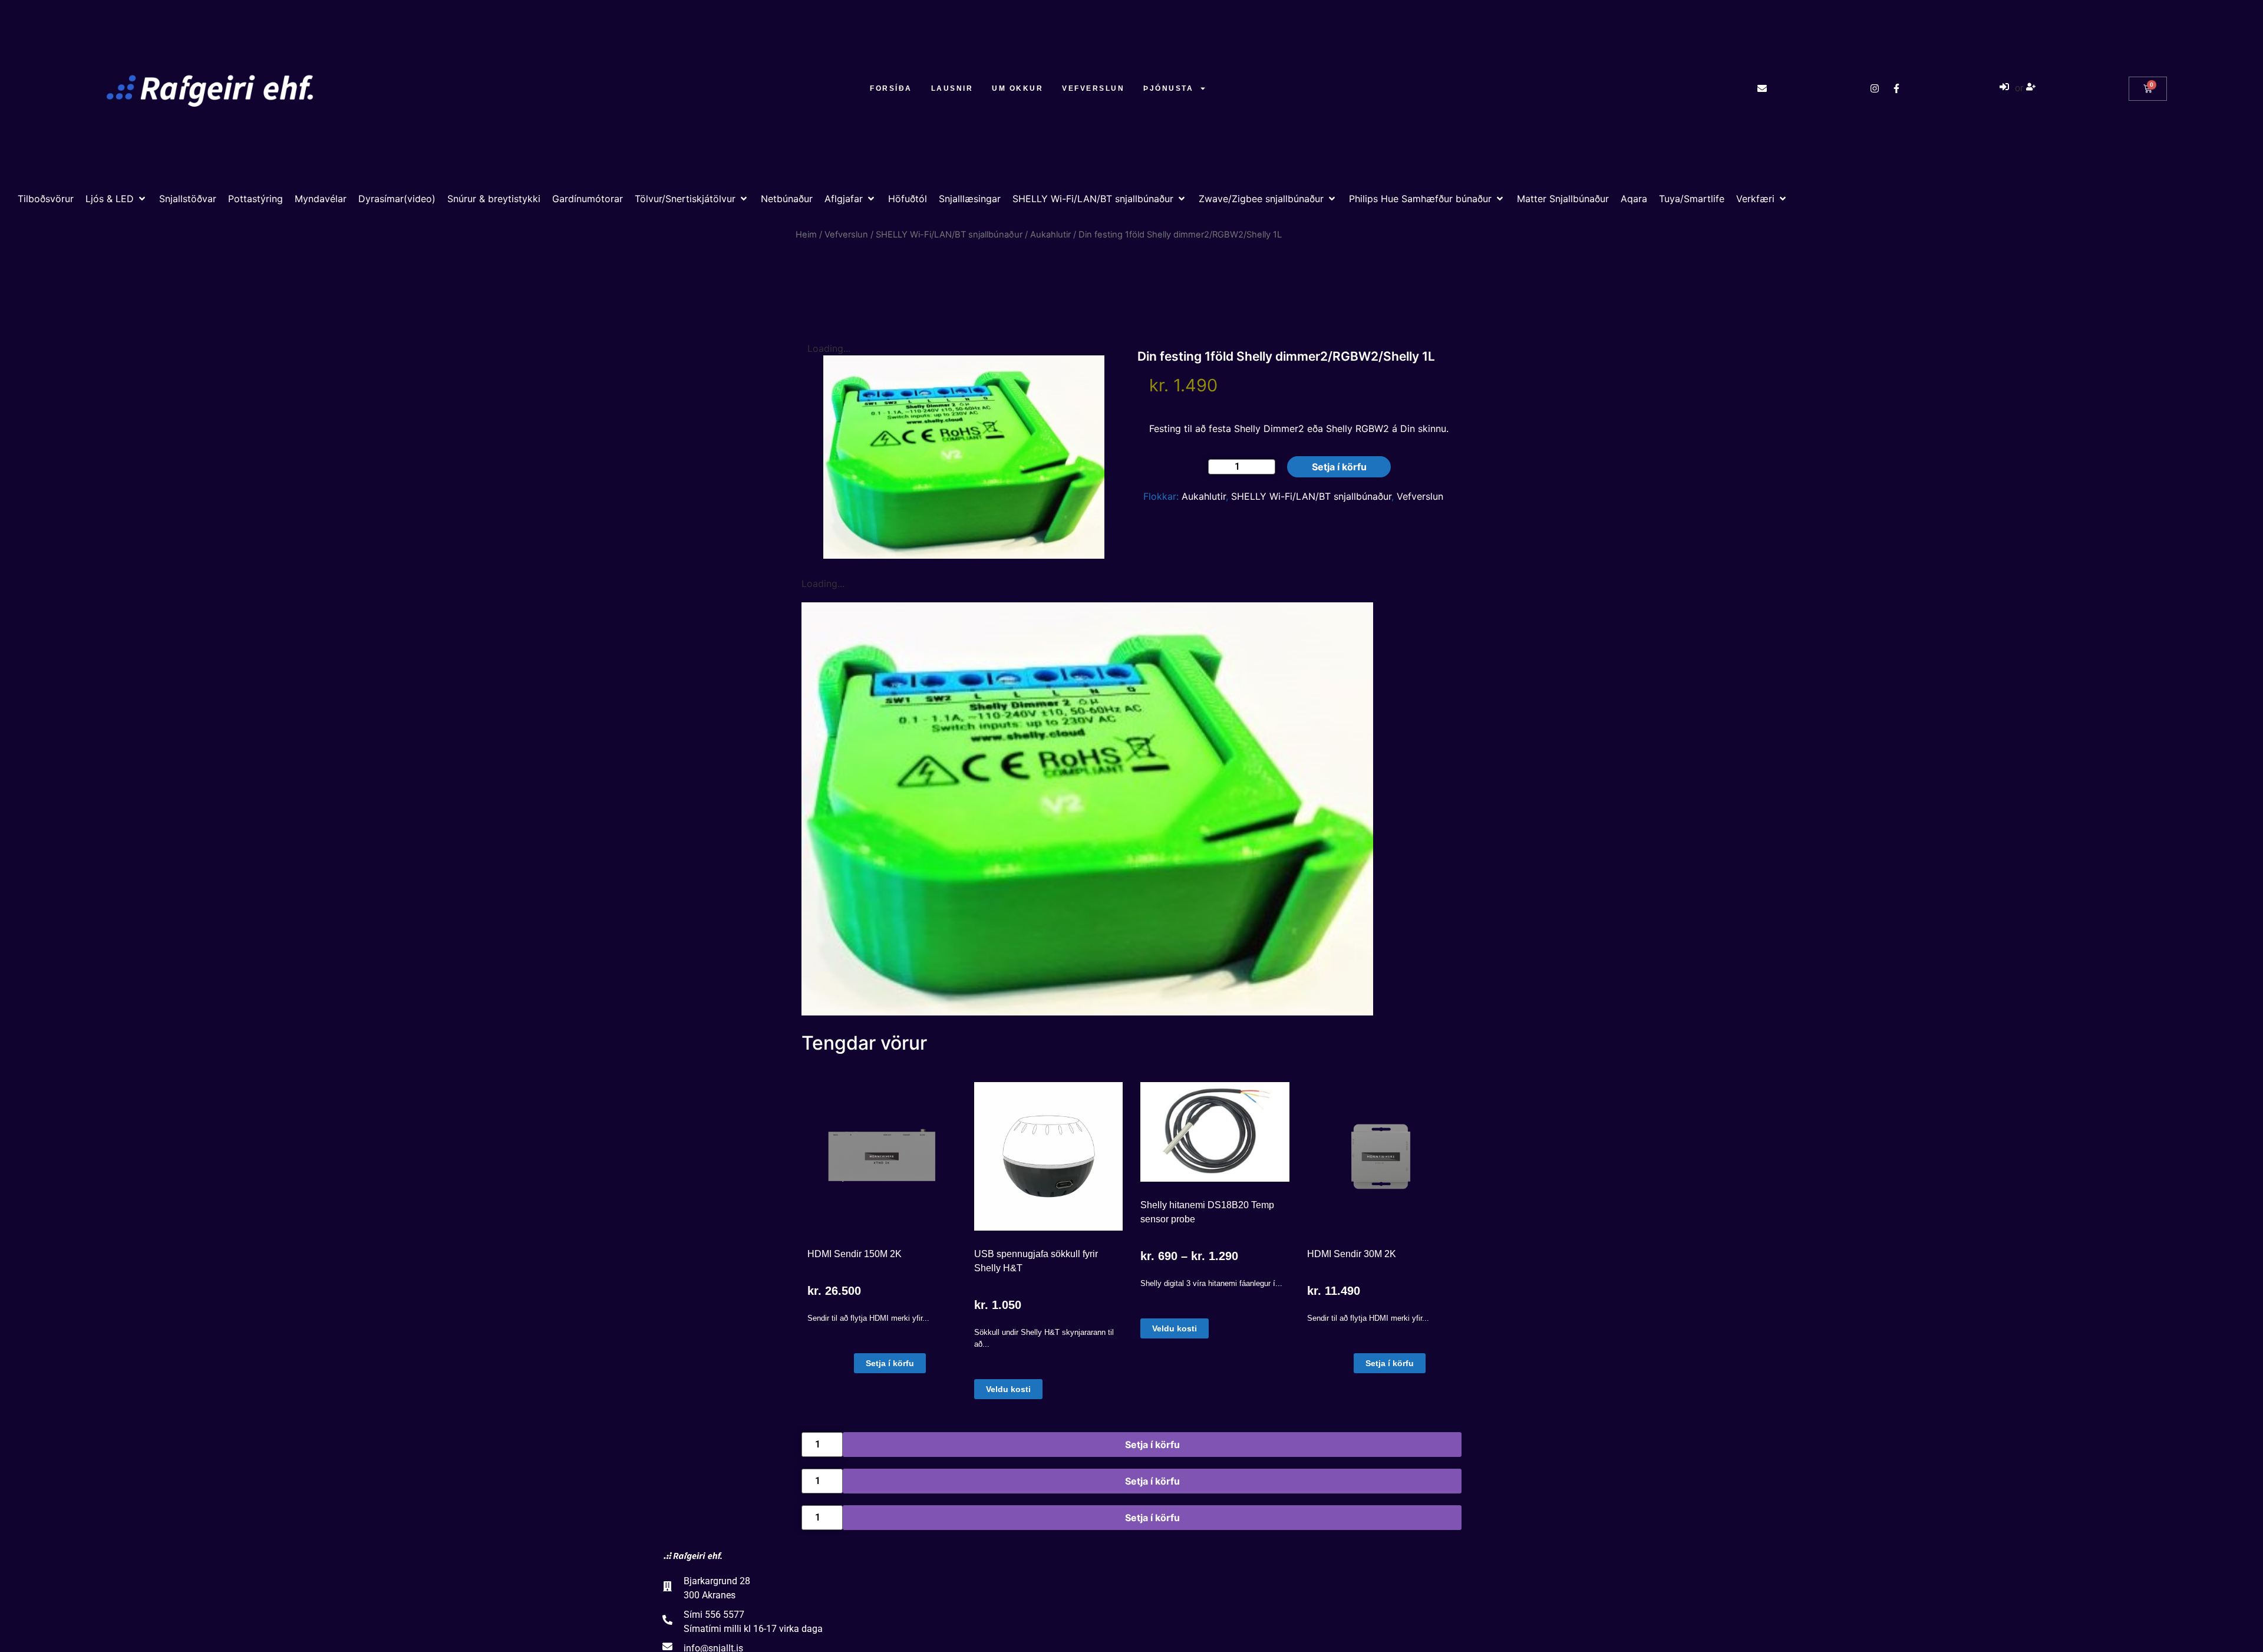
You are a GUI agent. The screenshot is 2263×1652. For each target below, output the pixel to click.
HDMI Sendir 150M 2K (855, 1254)
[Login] (2006, 88)
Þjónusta (1168, 88)
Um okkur (1017, 88)
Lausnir (952, 88)
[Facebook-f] (1896, 88)
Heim (806, 235)
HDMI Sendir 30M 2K (1352, 1254)
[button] (116, 199)
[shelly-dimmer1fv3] (1087, 809)
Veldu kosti (1008, 1389)
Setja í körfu (1339, 467)
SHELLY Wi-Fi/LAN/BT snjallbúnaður (949, 235)
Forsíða (891, 88)
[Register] (2032, 88)
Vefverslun (1093, 88)
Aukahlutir (1050, 235)
